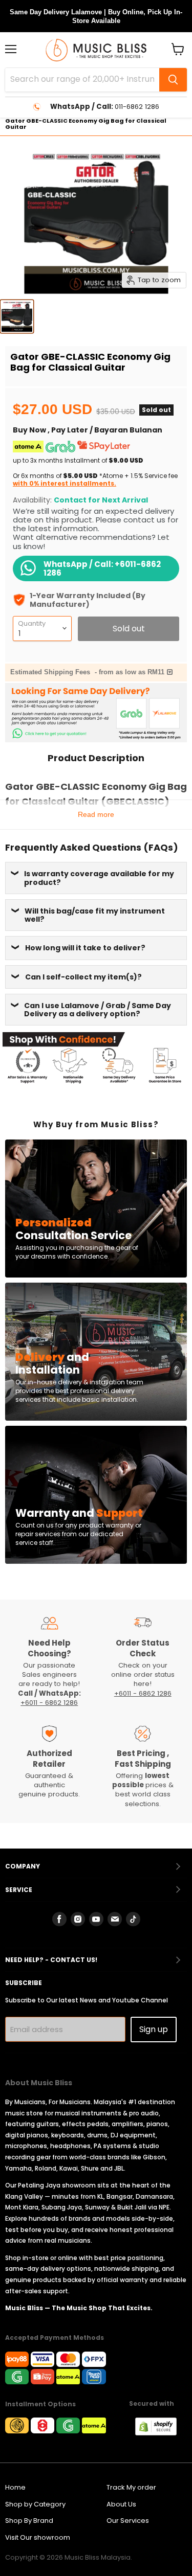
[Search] (173, 80)
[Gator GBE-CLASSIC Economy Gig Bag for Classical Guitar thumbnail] (17, 316)
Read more (96, 814)
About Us (121, 2504)
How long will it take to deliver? (85, 948)
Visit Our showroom (38, 2537)
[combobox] (82, 80)
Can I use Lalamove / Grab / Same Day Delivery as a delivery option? (98, 1010)
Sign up (154, 2029)
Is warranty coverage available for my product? (99, 878)
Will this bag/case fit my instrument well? (95, 915)
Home (15, 2487)
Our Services (128, 2521)
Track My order (131, 2487)
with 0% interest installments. (65, 483)
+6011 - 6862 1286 (49, 1703)
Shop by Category (35, 2504)
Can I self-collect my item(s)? (83, 977)
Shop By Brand (29, 2521)
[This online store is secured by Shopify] (161, 2433)
